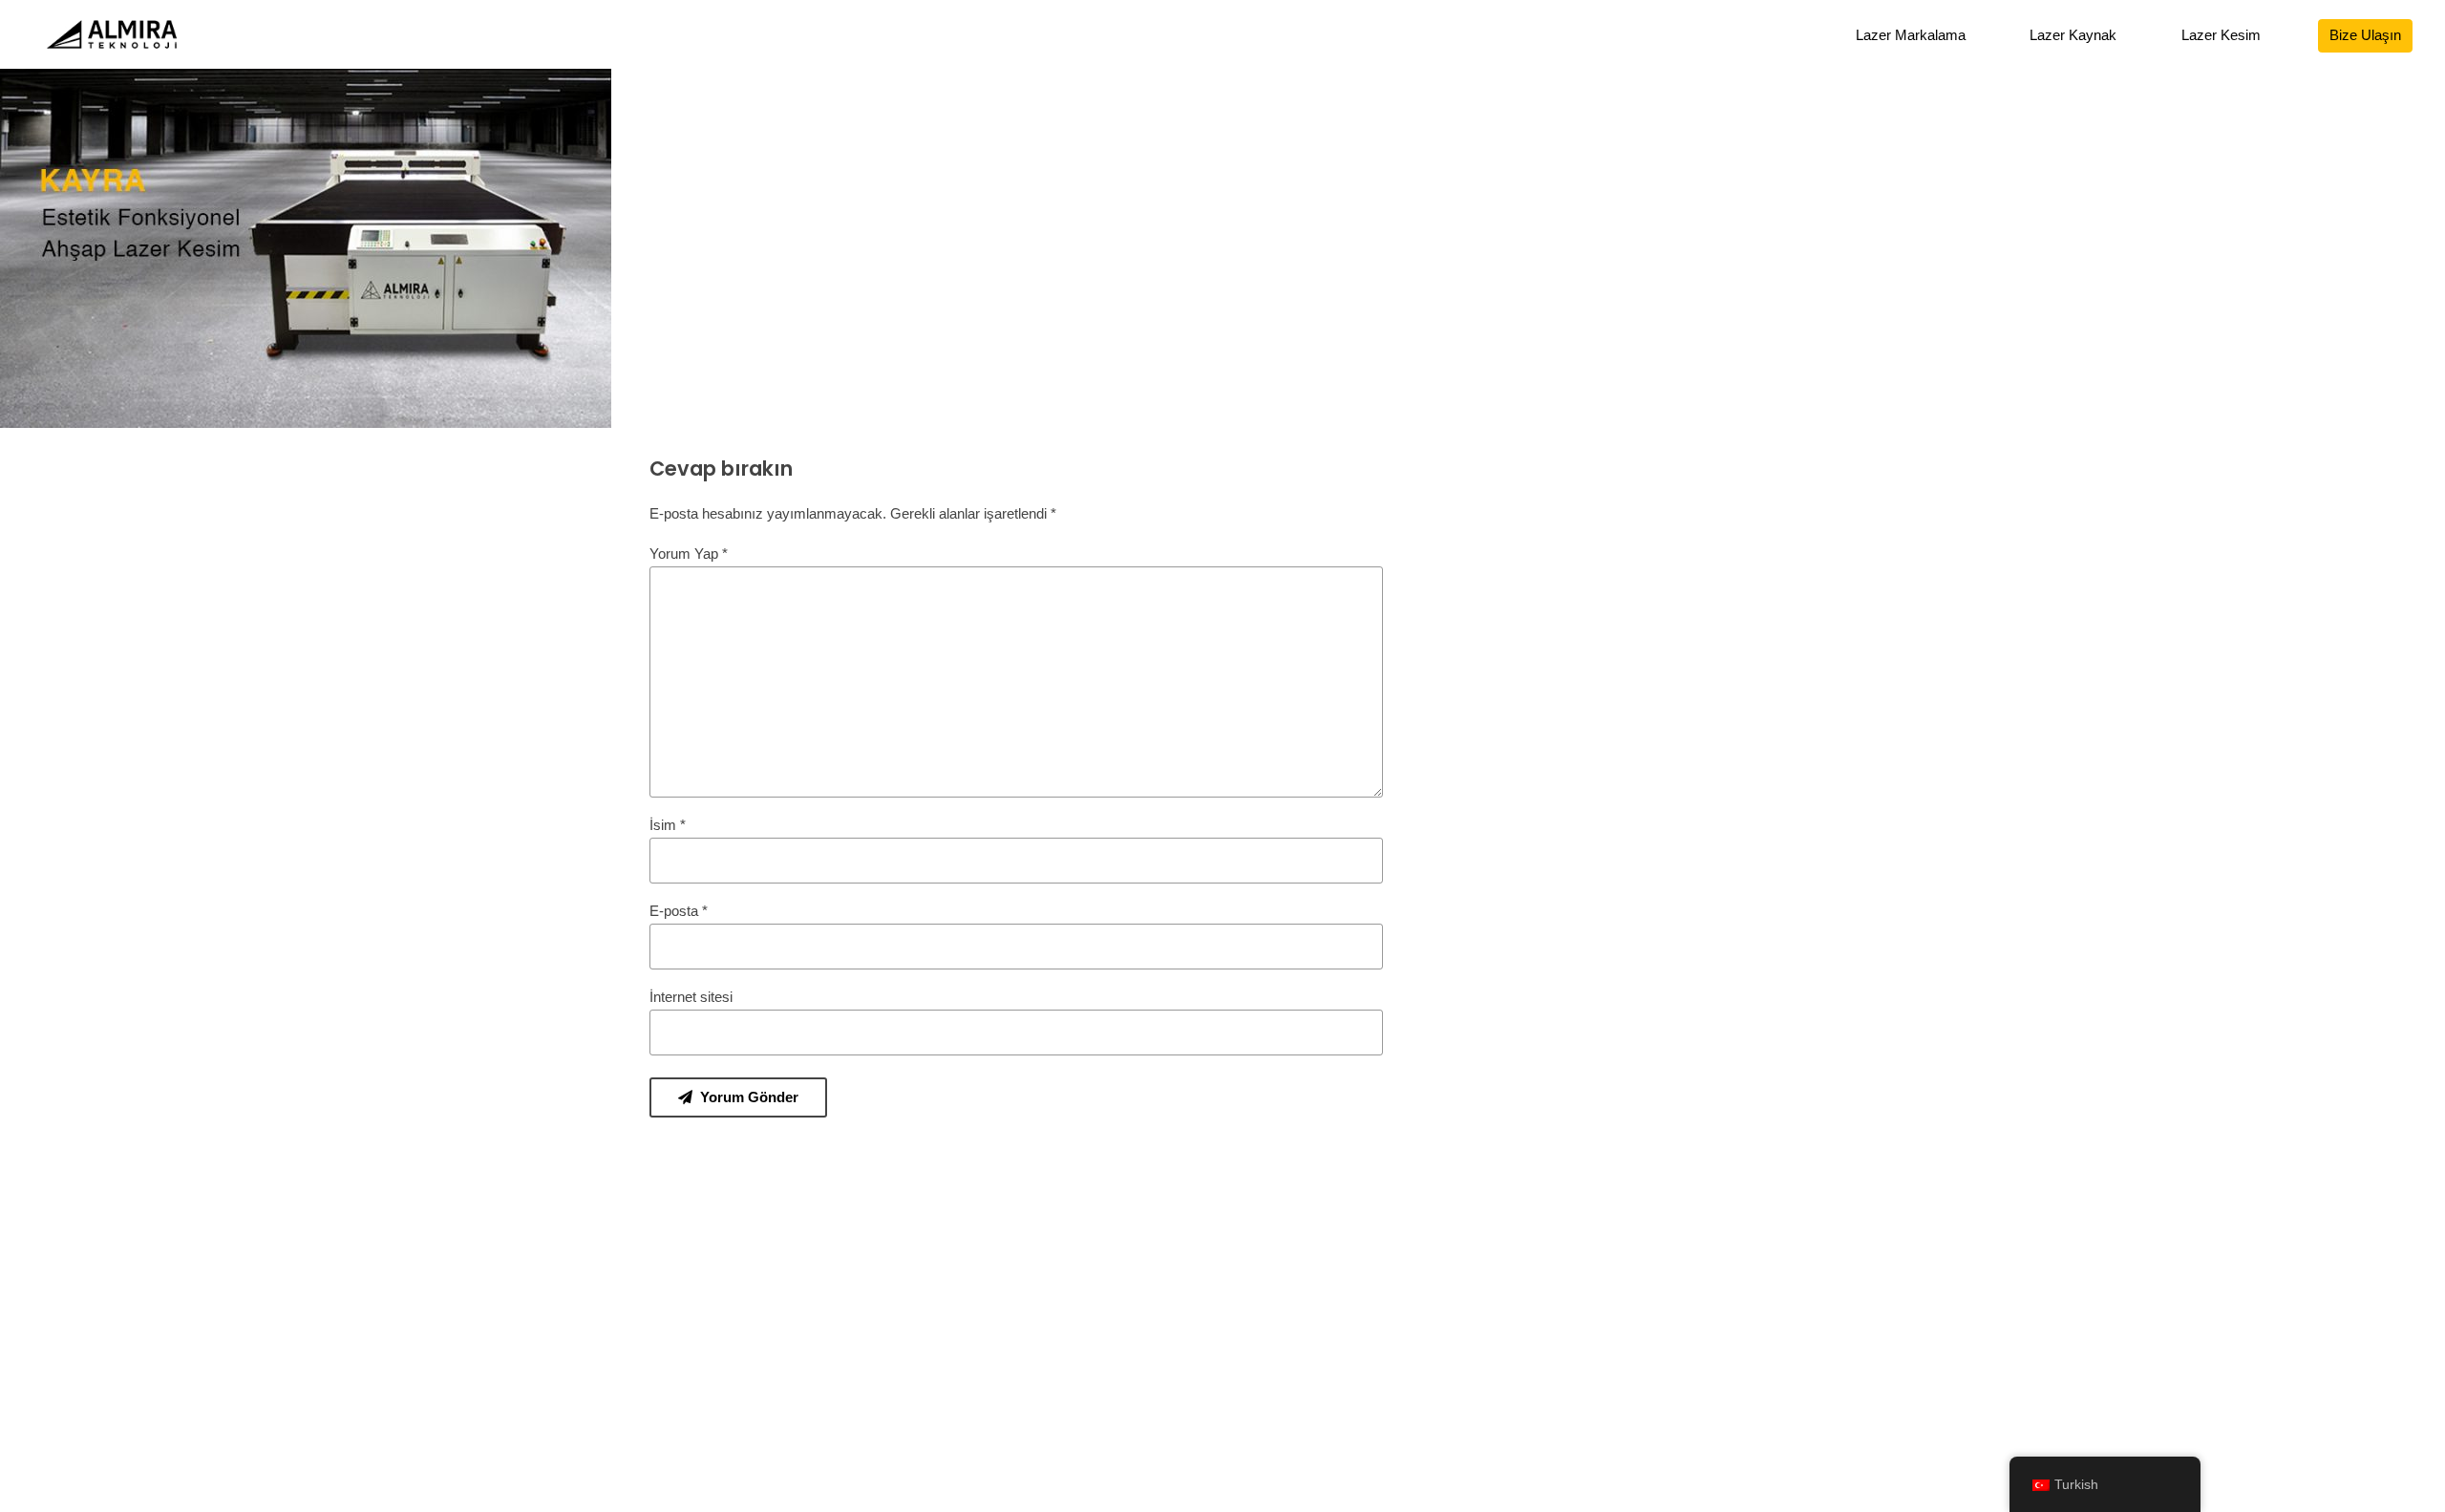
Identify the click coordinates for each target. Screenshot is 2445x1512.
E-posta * (679, 911)
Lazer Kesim (2221, 35)
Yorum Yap (689, 554)
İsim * (668, 825)
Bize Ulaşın (2365, 35)
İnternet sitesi (691, 997)
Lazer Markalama (1911, 35)
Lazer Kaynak (2073, 35)
